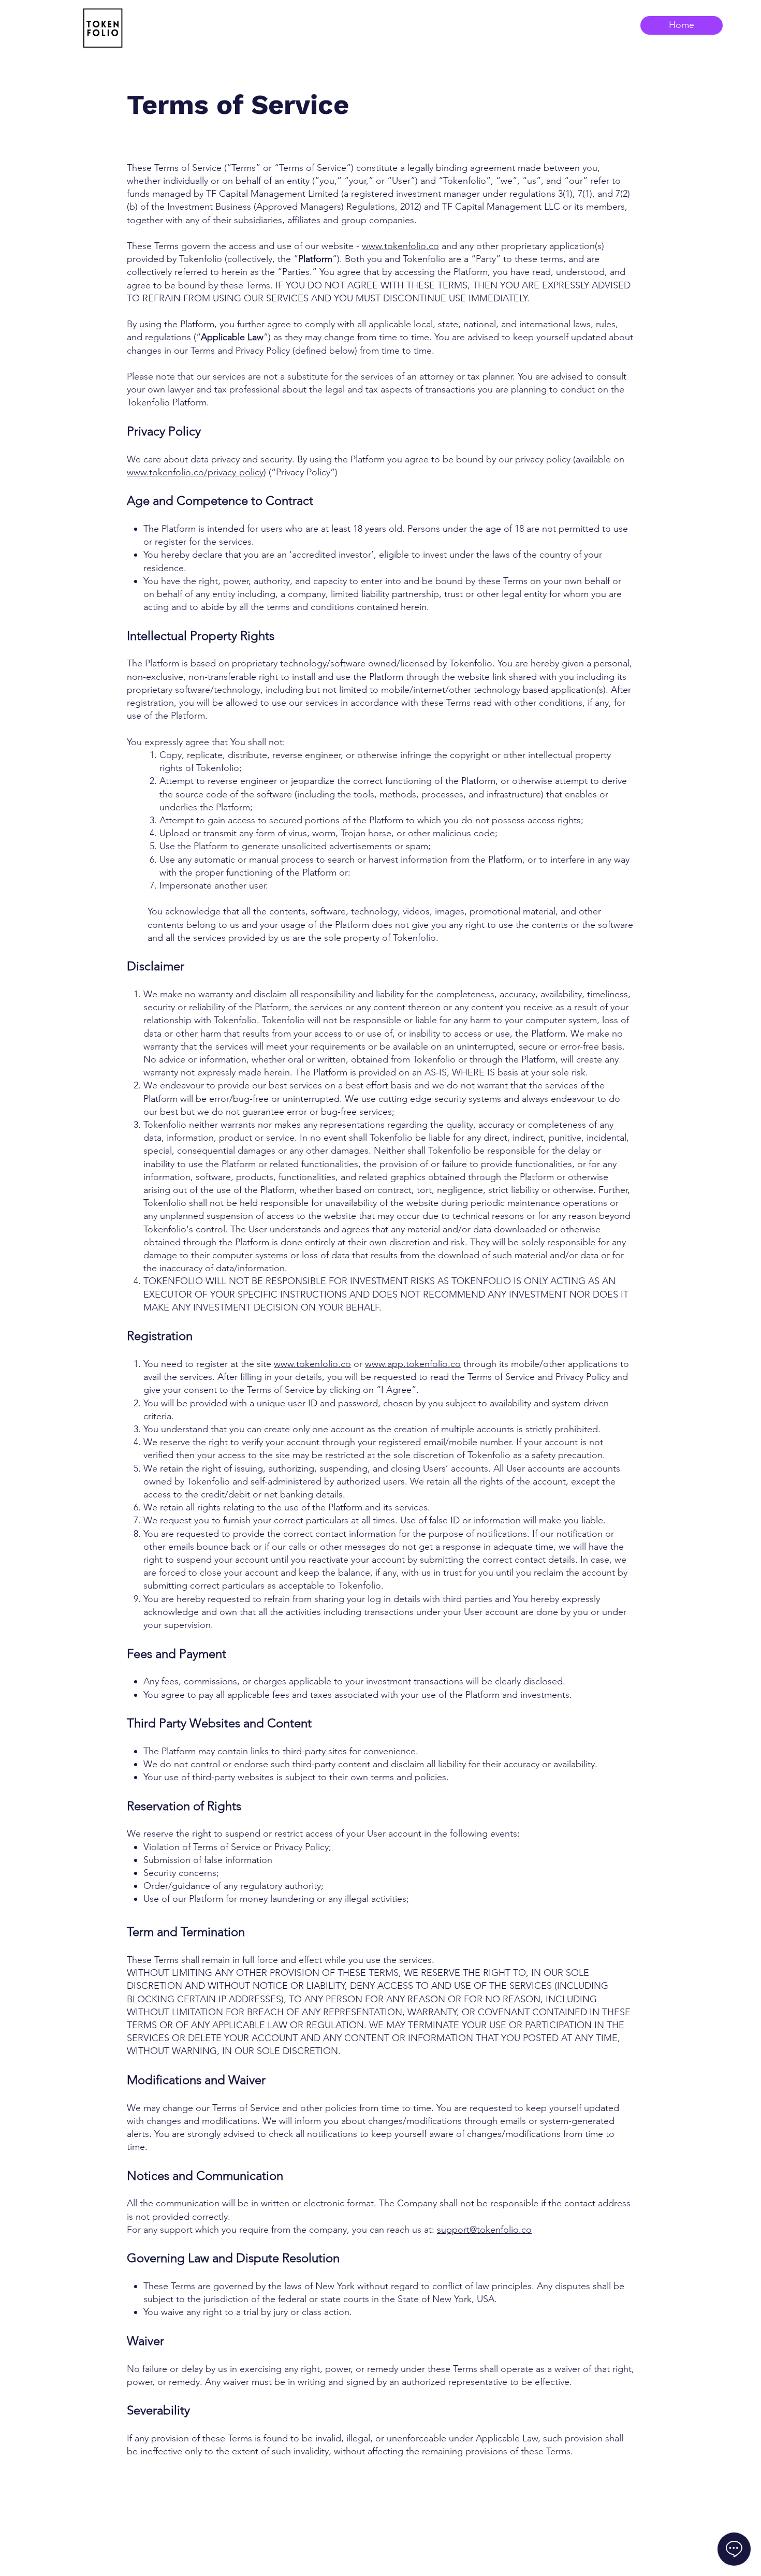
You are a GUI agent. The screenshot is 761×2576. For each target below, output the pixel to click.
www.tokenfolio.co (400, 246)
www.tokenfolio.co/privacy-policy (195, 472)
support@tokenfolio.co (484, 2230)
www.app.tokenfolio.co (413, 1364)
